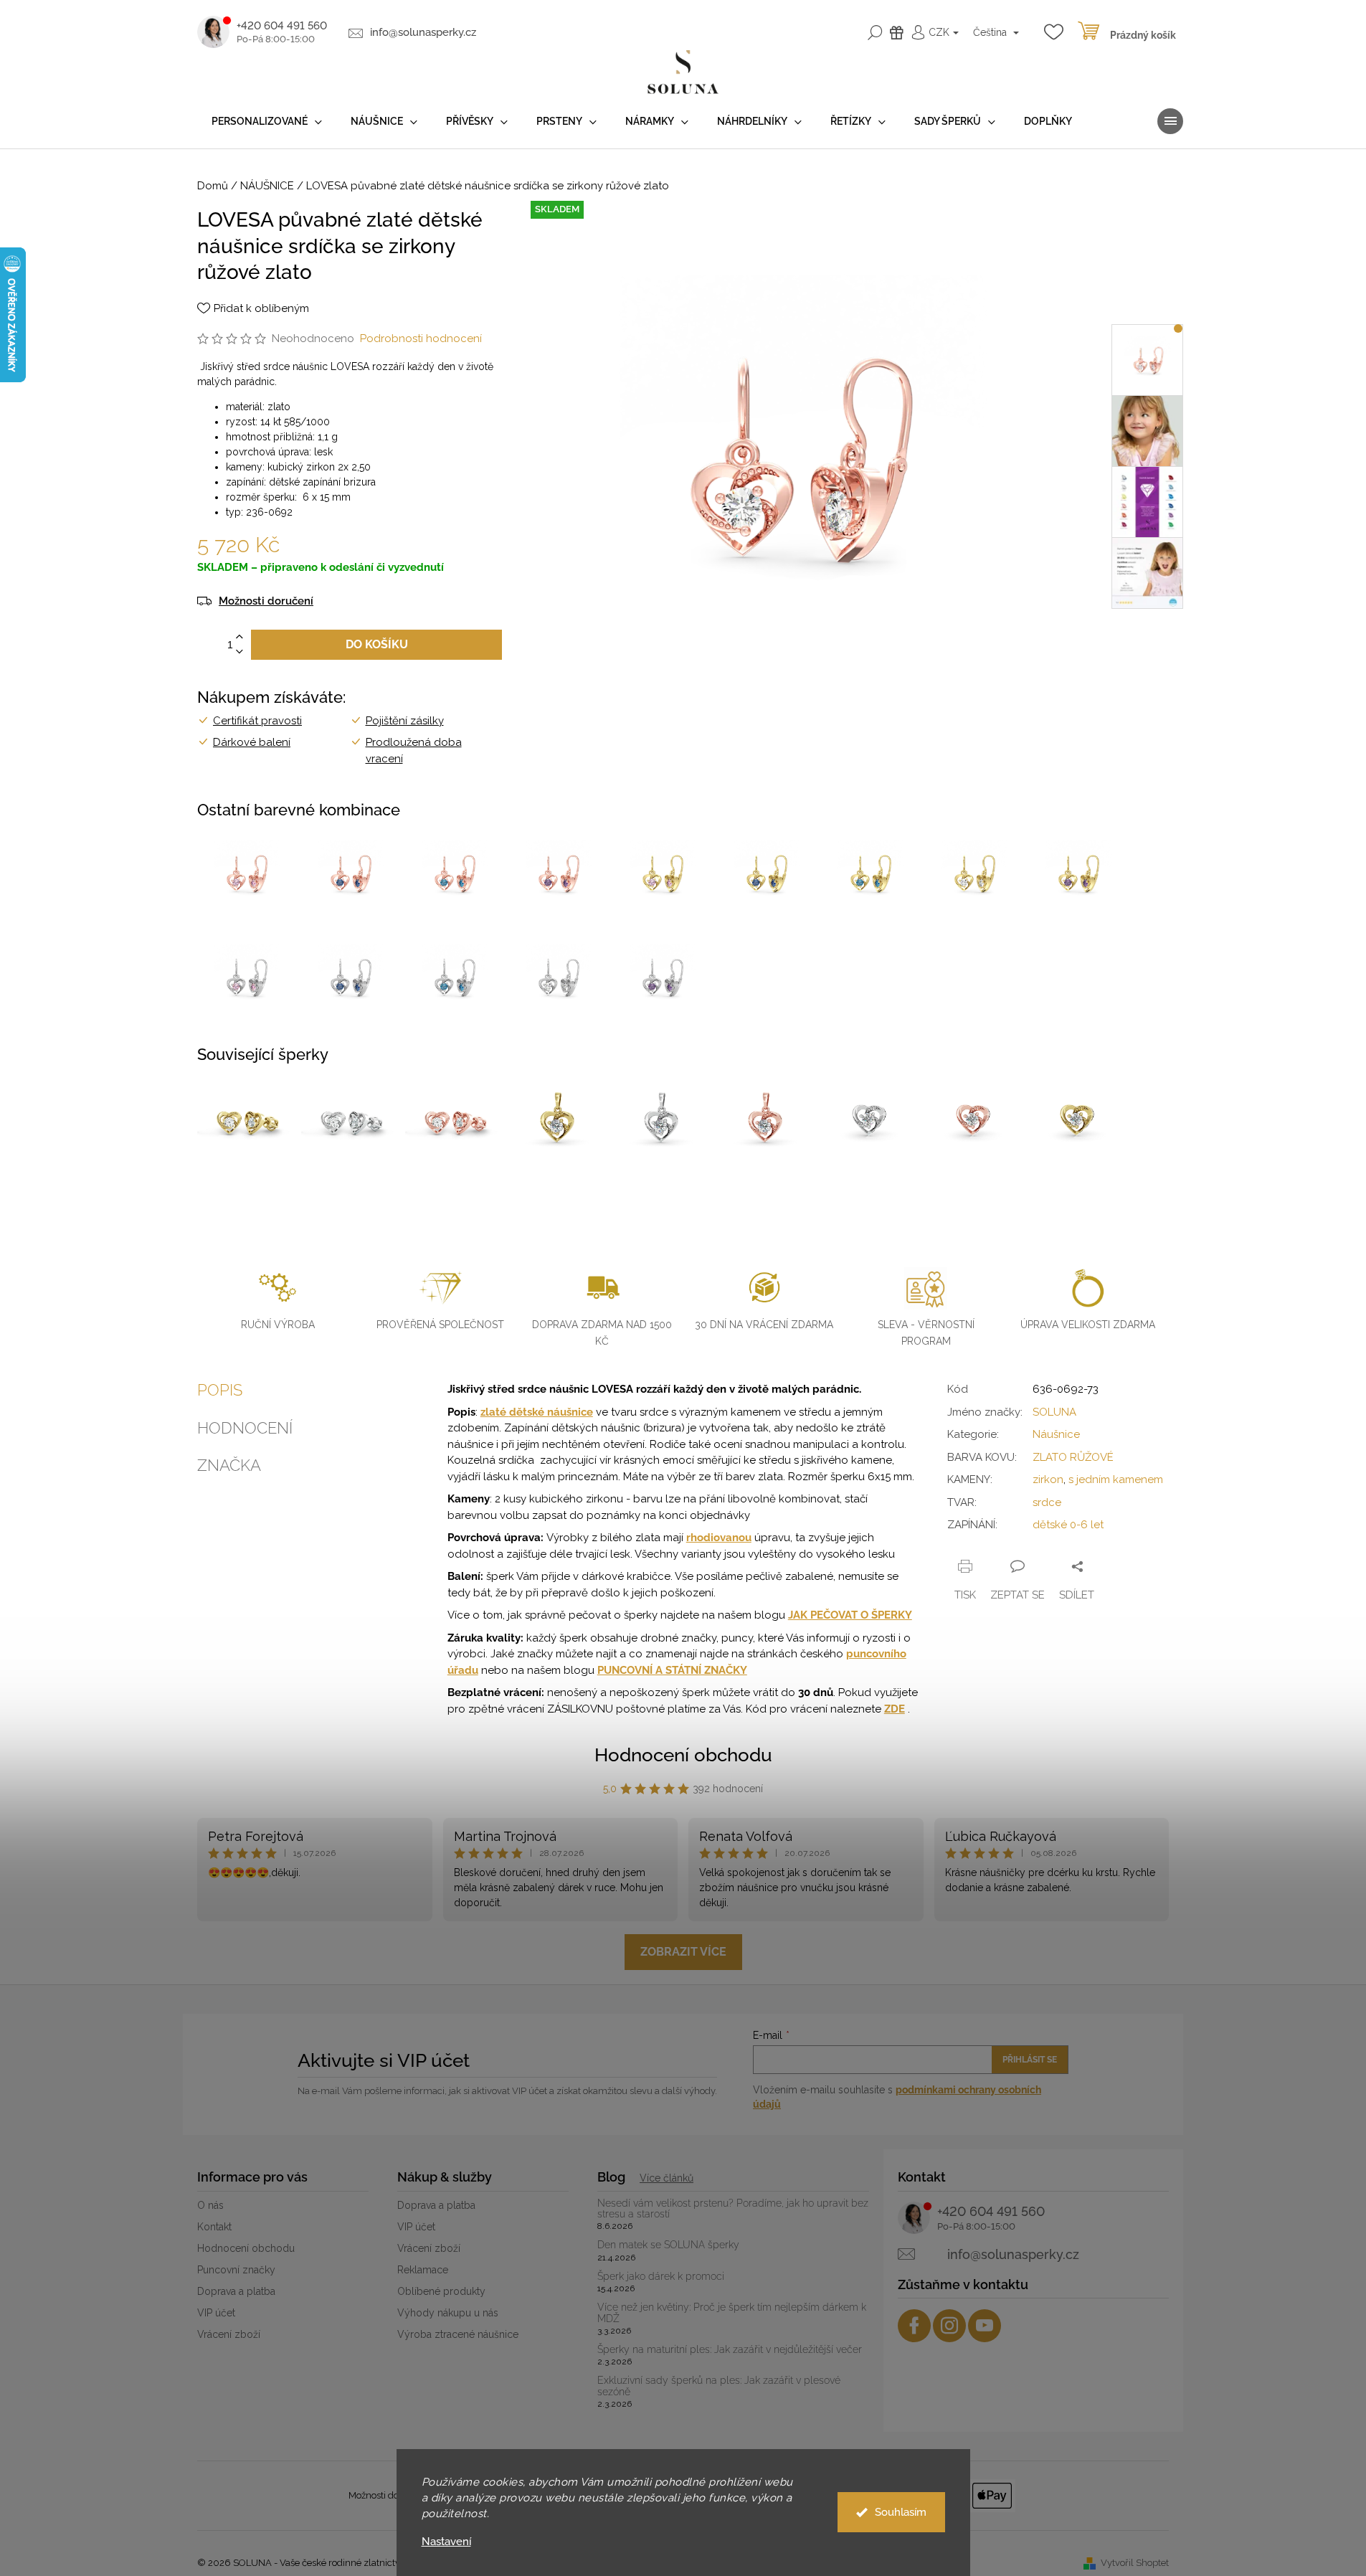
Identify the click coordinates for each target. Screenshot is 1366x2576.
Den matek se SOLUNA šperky (668, 2245)
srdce (1047, 1502)
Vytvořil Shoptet (1135, 2563)
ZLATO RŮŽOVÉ (1073, 1457)
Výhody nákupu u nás (448, 2313)
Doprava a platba (236, 2291)
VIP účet (216, 2313)
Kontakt (214, 2227)
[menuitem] (267, 122)
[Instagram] (949, 2326)
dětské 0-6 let (1068, 1525)
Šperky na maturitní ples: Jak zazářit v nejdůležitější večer (730, 2350)
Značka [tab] (229, 1465)
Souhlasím (901, 2512)
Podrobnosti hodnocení (421, 338)
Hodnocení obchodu (683, 1755)
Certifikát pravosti (257, 721)
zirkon (1048, 1479)
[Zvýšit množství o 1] (239, 637)
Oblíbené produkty (441, 2291)
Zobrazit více (683, 1952)
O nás (210, 2205)
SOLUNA (1054, 1412)
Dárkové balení (252, 742)
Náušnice (1056, 1434)
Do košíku (377, 644)
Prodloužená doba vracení (414, 750)
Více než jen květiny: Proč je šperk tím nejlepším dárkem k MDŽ (732, 2313)
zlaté (495, 1412)
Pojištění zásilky (405, 721)
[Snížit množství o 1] (239, 652)
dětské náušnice (551, 1412)
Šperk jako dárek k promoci (661, 2277)
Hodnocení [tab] (245, 1428)
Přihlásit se (1030, 2060)
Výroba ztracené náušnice (458, 2334)
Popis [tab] (220, 1390)
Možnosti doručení (266, 601)
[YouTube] (985, 2326)
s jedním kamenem (1116, 1479)
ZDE (895, 1709)
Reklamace (423, 2270)
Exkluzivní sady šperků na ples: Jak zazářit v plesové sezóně (719, 2386)
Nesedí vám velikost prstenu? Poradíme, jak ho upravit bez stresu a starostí (733, 2209)
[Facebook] (914, 2326)
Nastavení (446, 2542)
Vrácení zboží (229, 2334)
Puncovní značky (236, 2270)
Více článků (667, 2178)
